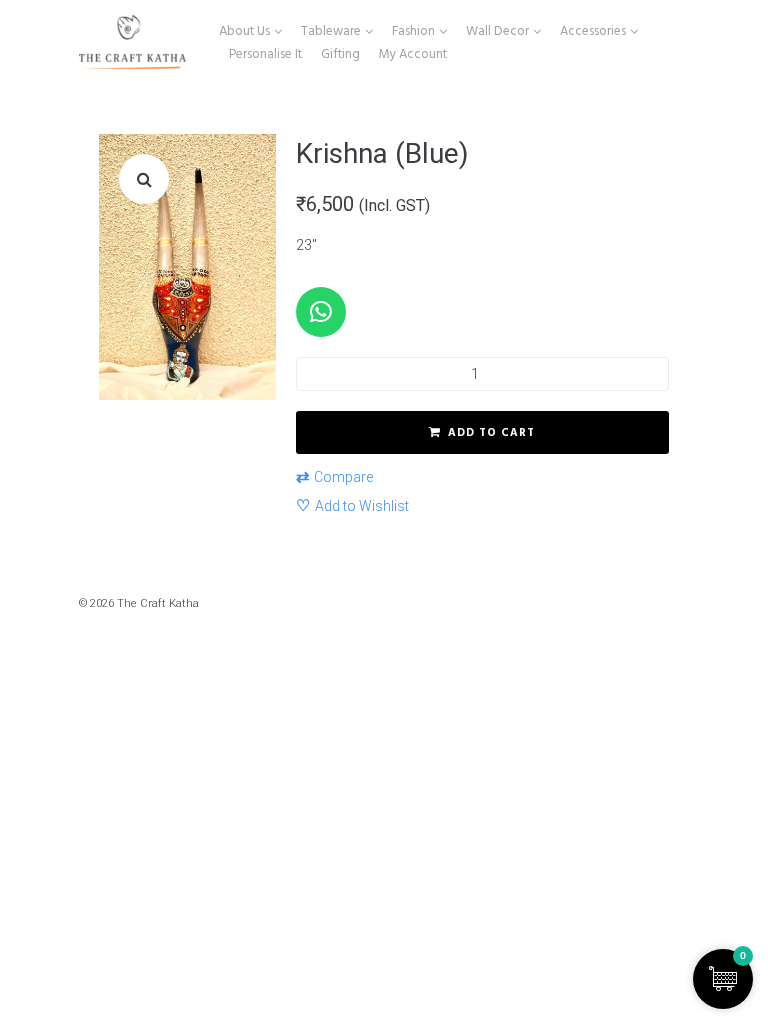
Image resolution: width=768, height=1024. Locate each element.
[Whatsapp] (321, 312)
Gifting (340, 54)
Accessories (593, 31)
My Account (413, 54)
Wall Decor (497, 31)
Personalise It (265, 54)
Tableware (331, 31)
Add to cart (491, 433)
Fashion (413, 31)
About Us (244, 31)
